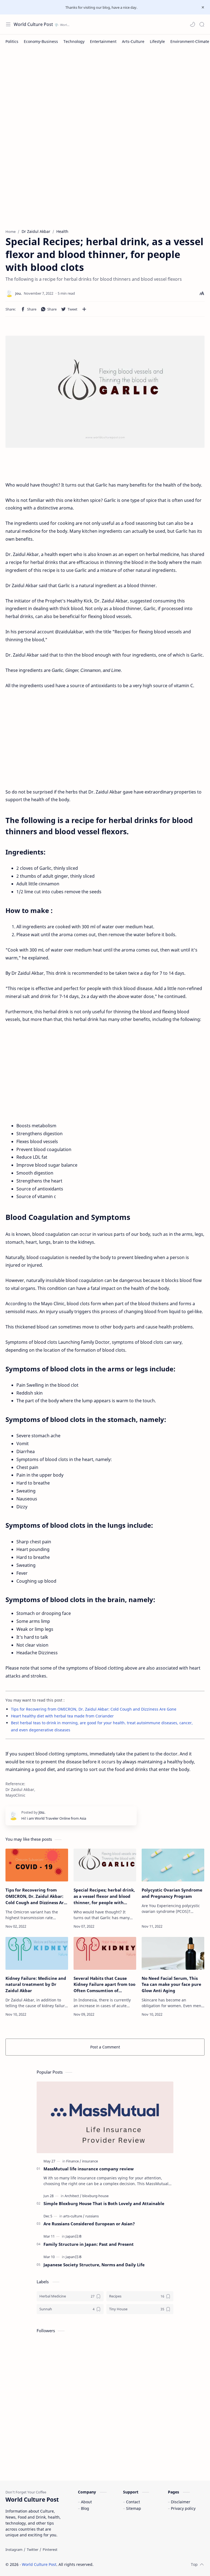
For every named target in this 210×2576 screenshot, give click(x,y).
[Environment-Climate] (190, 41)
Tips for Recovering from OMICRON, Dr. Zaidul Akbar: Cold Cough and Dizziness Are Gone (94, 1709)
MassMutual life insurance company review (89, 2169)
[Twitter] (33, 2549)
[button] (192, 24)
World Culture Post (33, 24)
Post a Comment (105, 2047)
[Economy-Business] (41, 41)
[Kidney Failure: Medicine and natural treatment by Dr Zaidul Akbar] (37, 1953)
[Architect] (73, 2196)
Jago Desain (130, 2564)
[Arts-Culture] (133, 41)
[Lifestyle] (157, 41)
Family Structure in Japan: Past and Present (89, 2244)
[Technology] (74, 41)
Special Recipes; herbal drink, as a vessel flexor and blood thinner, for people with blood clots (104, 1896)
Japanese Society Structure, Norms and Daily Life (94, 2265)
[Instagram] (14, 2549)
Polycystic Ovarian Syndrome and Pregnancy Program (172, 1893)
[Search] (202, 24)
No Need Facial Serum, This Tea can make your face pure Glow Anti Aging (171, 1984)
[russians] (92, 2216)
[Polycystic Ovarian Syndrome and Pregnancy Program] (173, 1865)
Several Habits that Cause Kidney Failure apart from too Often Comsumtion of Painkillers (104, 1985)
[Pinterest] (50, 2549)
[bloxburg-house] (95, 2196)
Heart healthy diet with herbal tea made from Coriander (62, 1716)
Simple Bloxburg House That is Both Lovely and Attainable (104, 2203)
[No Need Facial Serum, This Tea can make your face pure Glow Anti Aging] (173, 1953)
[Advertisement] (105, 92)
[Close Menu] (203, 7)
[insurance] (90, 2161)
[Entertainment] (103, 41)
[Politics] (12, 41)
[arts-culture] (74, 2216)
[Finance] (74, 2161)
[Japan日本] (74, 2236)
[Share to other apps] (84, 309)
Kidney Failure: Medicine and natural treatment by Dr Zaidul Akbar (36, 1984)
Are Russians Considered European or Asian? (89, 2224)
